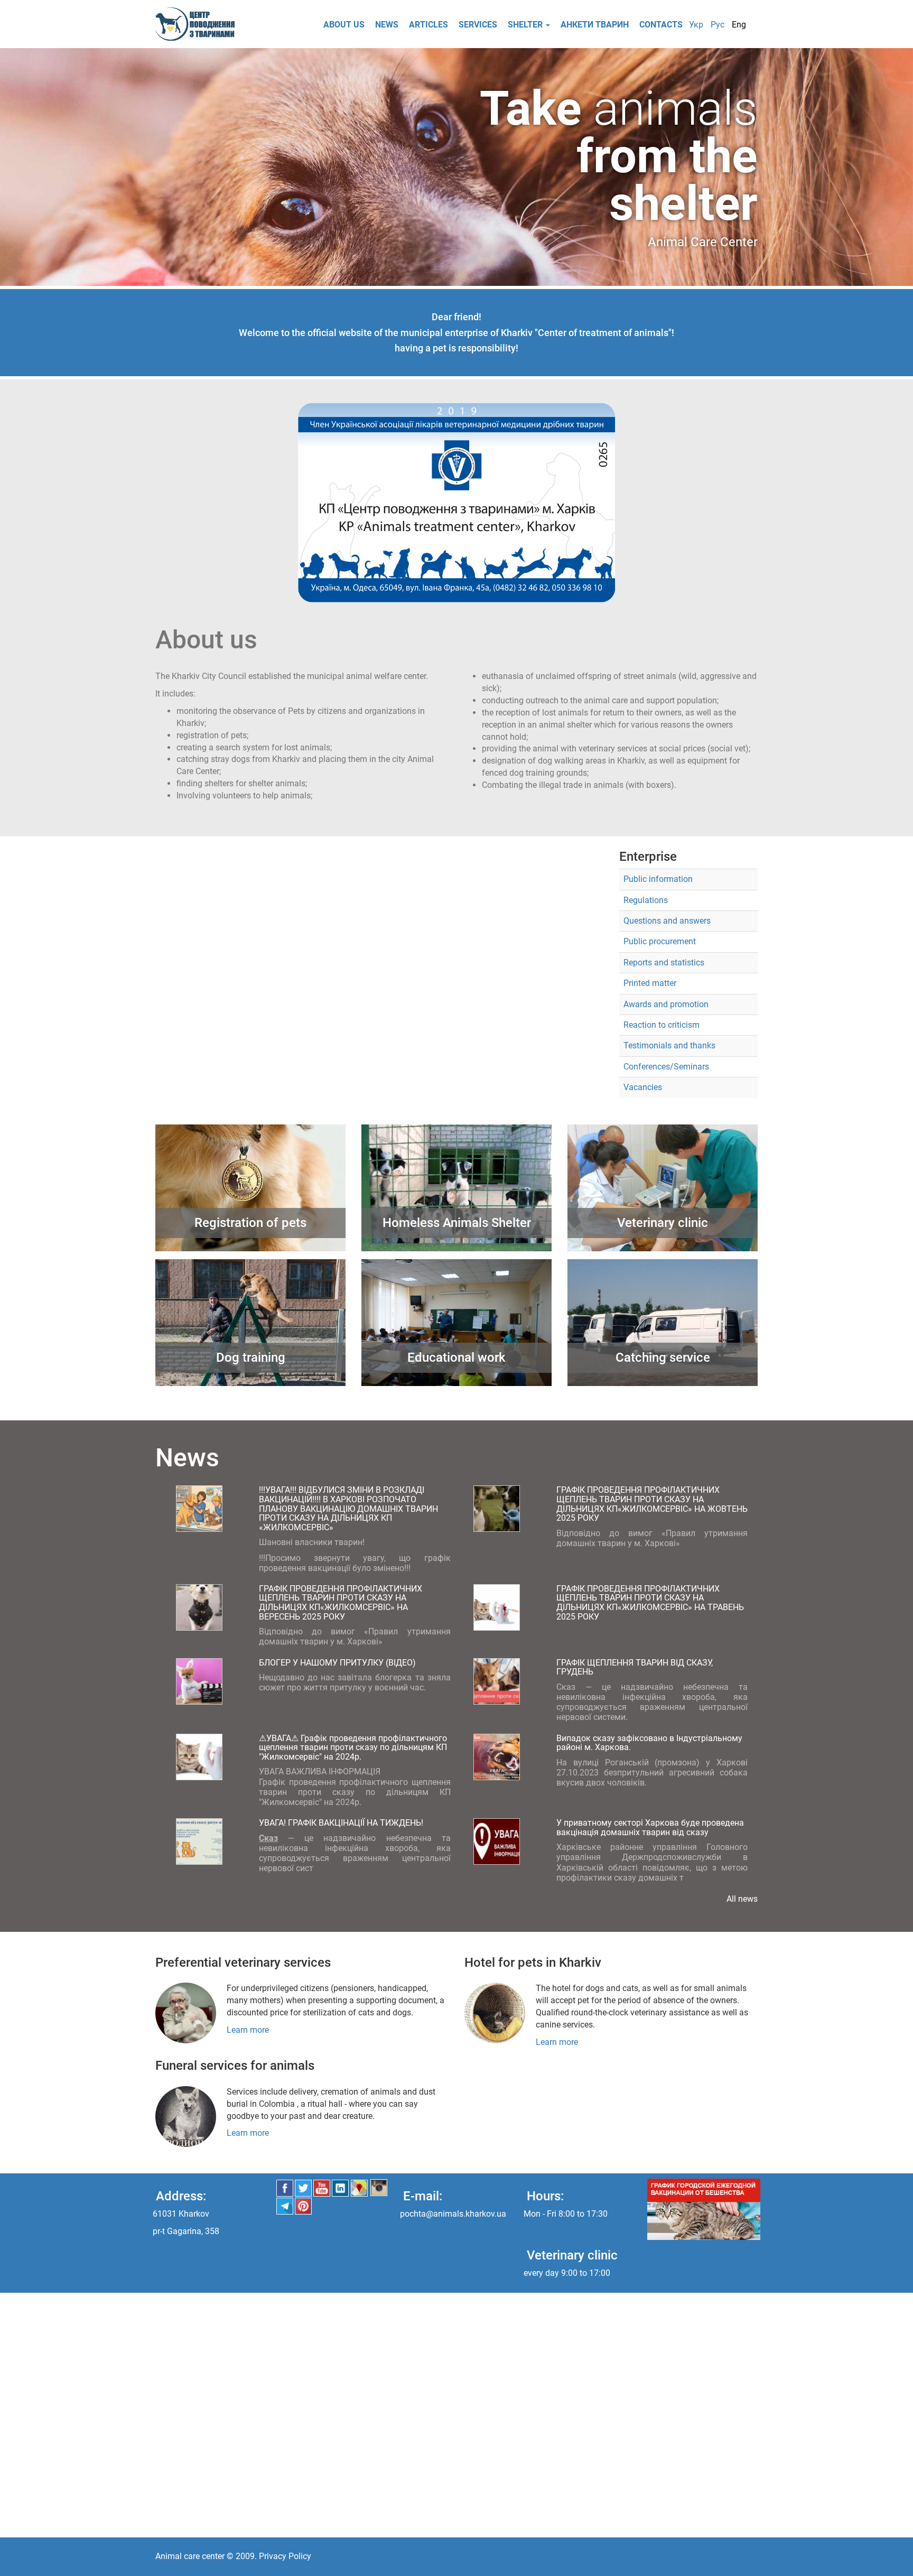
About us (344, 25)
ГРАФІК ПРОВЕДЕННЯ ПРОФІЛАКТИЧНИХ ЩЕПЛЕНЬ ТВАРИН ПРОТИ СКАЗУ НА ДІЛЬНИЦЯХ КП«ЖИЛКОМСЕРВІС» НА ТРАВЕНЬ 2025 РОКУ (650, 1603)
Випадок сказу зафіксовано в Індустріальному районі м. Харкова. (649, 1743)
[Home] (199, 24)
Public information (658, 879)
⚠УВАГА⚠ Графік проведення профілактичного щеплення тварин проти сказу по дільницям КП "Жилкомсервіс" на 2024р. (353, 1747)
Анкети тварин (595, 25)
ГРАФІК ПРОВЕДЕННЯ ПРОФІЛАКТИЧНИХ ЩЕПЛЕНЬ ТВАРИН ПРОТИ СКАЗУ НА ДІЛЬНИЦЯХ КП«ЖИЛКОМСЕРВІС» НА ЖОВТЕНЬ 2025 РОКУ (652, 1504)
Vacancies (643, 1087)
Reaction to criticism (662, 1025)
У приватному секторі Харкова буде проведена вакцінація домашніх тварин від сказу (650, 1828)
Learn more (248, 2030)
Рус (718, 25)
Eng (739, 25)
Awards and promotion (666, 1004)
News (387, 25)
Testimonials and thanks (669, 1045)
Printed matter (650, 983)
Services (478, 25)
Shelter (526, 25)
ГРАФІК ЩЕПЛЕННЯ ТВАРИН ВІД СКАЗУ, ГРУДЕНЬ (635, 1667)
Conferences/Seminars (666, 1067)
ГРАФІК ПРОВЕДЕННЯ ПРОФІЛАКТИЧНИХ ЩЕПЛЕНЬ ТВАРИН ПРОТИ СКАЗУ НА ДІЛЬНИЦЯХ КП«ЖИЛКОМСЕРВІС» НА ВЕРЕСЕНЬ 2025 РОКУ (341, 1603)
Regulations (646, 900)
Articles (428, 25)
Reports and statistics (664, 962)
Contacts (661, 25)
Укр (696, 25)
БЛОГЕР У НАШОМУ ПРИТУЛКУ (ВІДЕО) (337, 1663)
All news (742, 1899)
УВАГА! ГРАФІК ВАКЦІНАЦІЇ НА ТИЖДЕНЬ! (341, 1823)
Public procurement (660, 941)
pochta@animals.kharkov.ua (453, 2214)
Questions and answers (667, 921)
